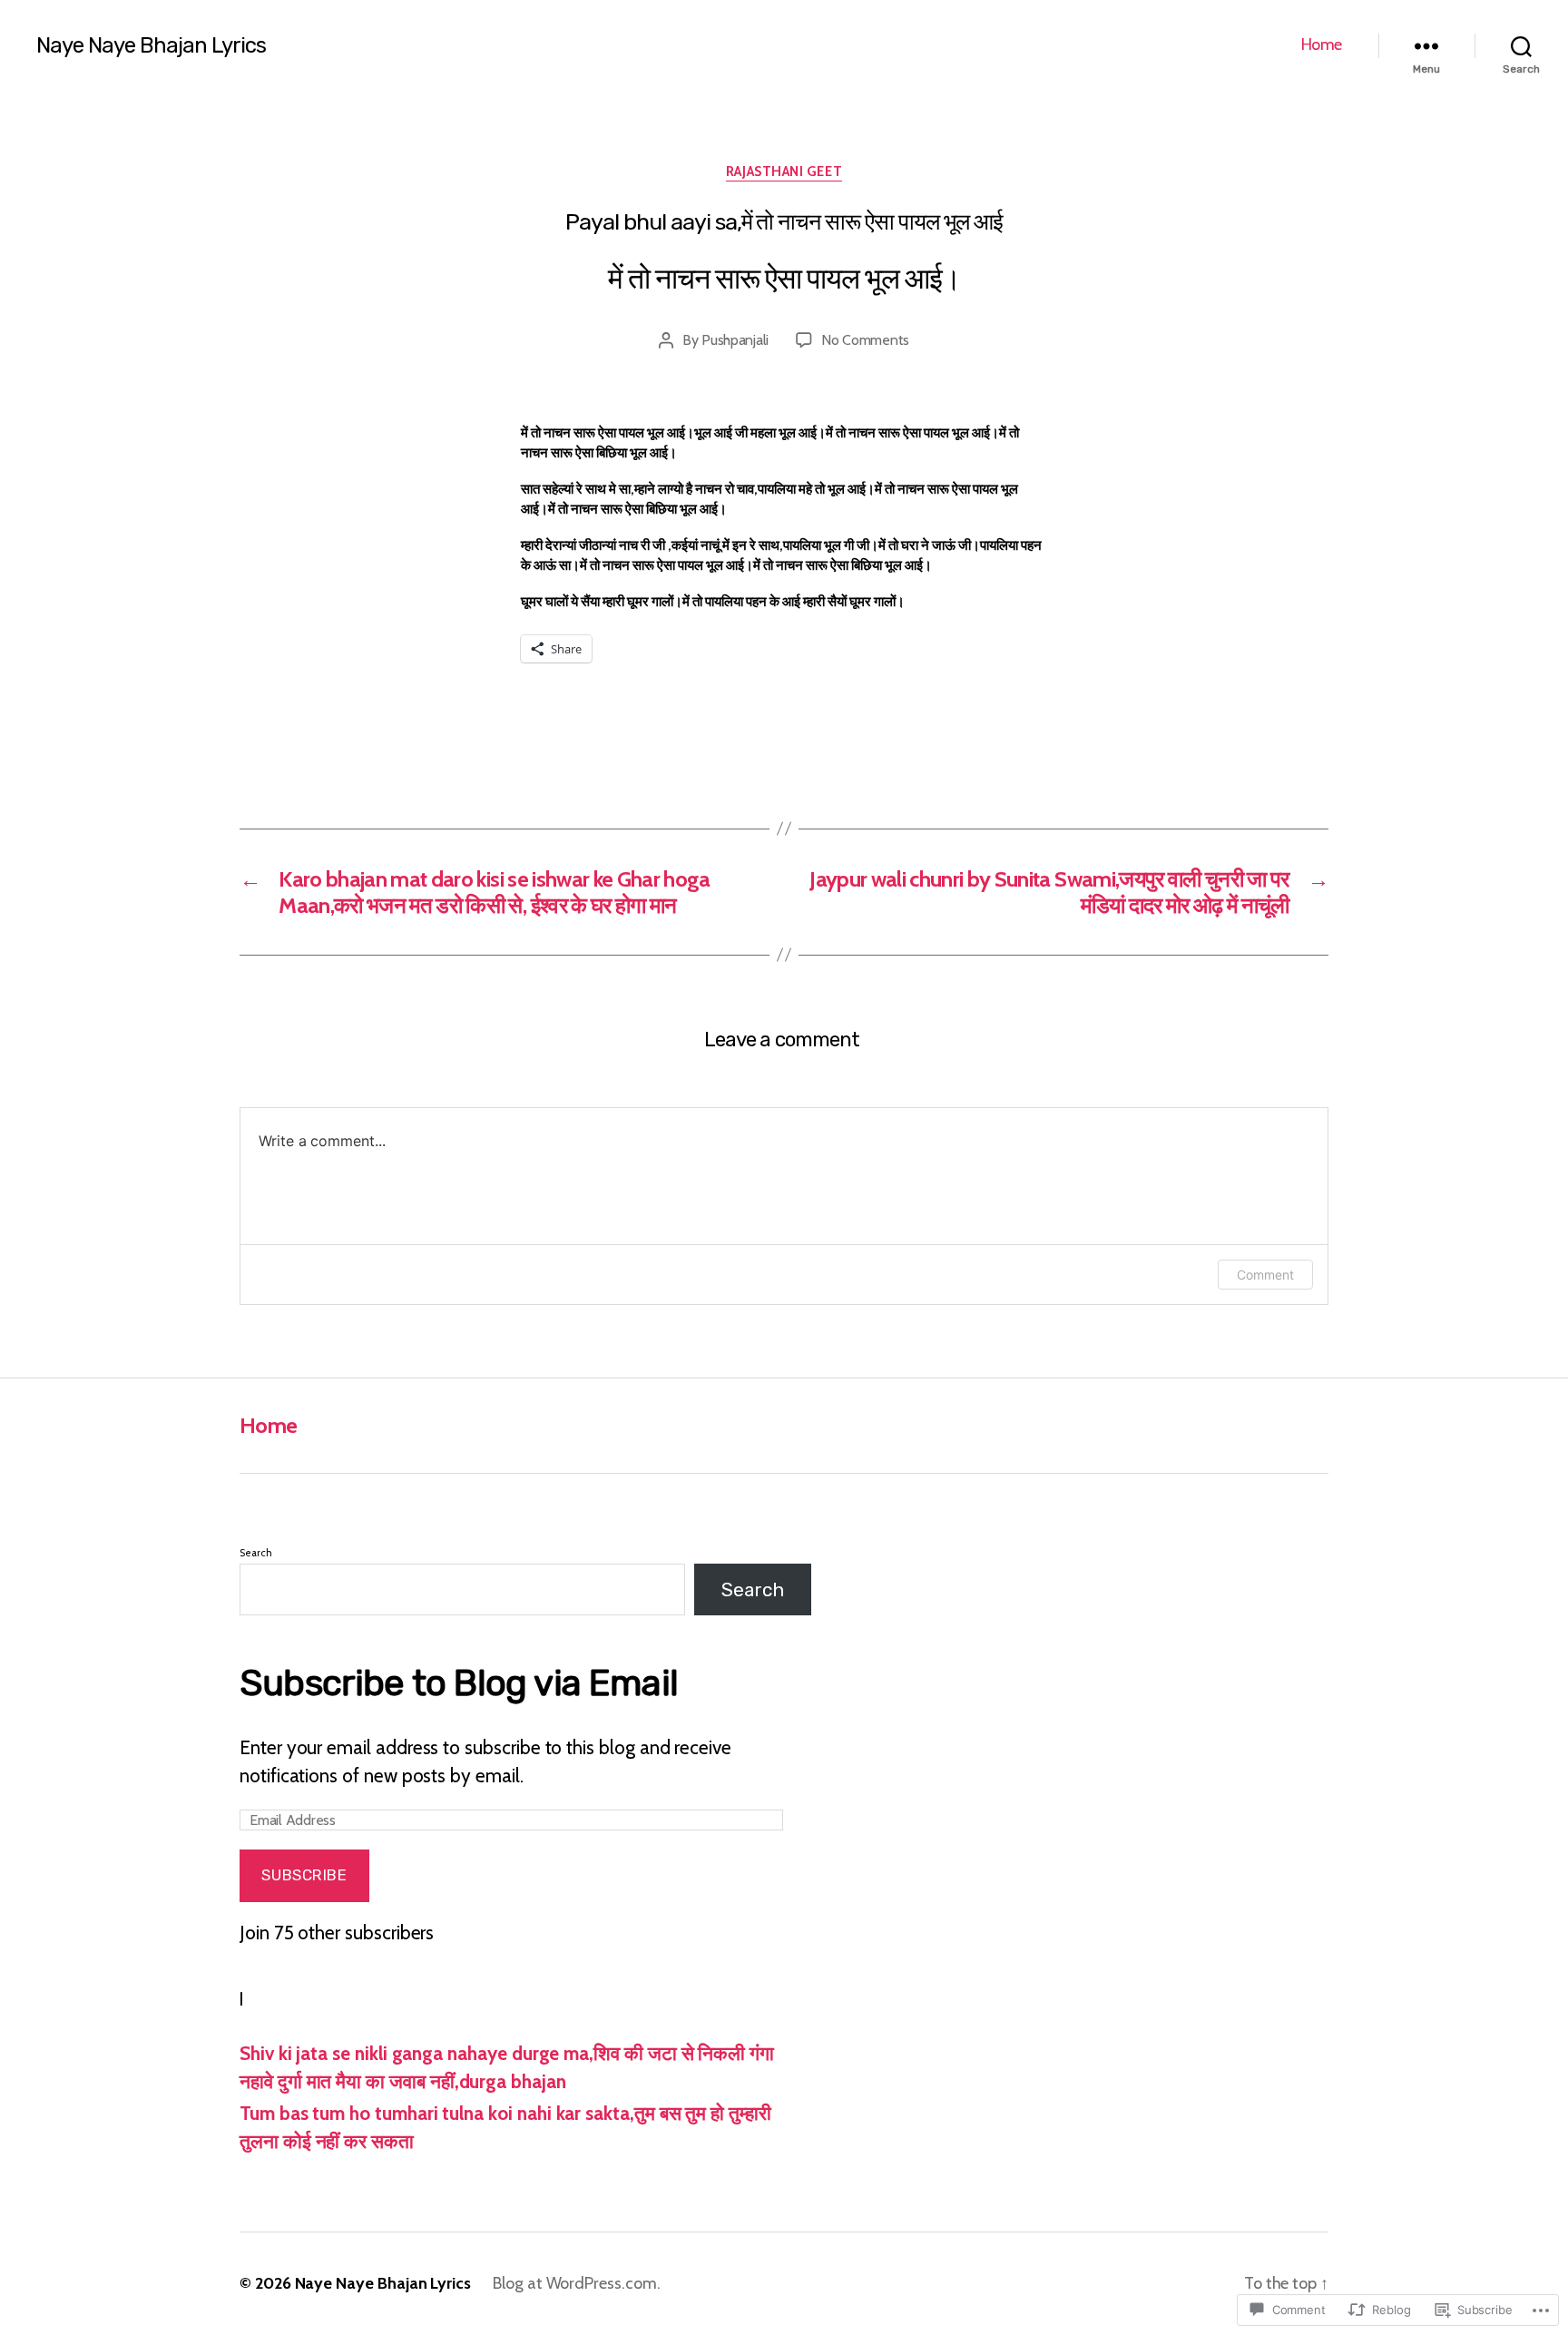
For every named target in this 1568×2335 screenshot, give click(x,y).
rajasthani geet (784, 172)
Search (256, 1553)
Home (1322, 45)
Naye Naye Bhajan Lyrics (151, 45)
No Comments (865, 340)
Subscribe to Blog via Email (459, 1683)
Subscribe (304, 1875)
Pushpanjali (735, 340)
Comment (1265, 1275)
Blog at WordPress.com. (577, 2283)
